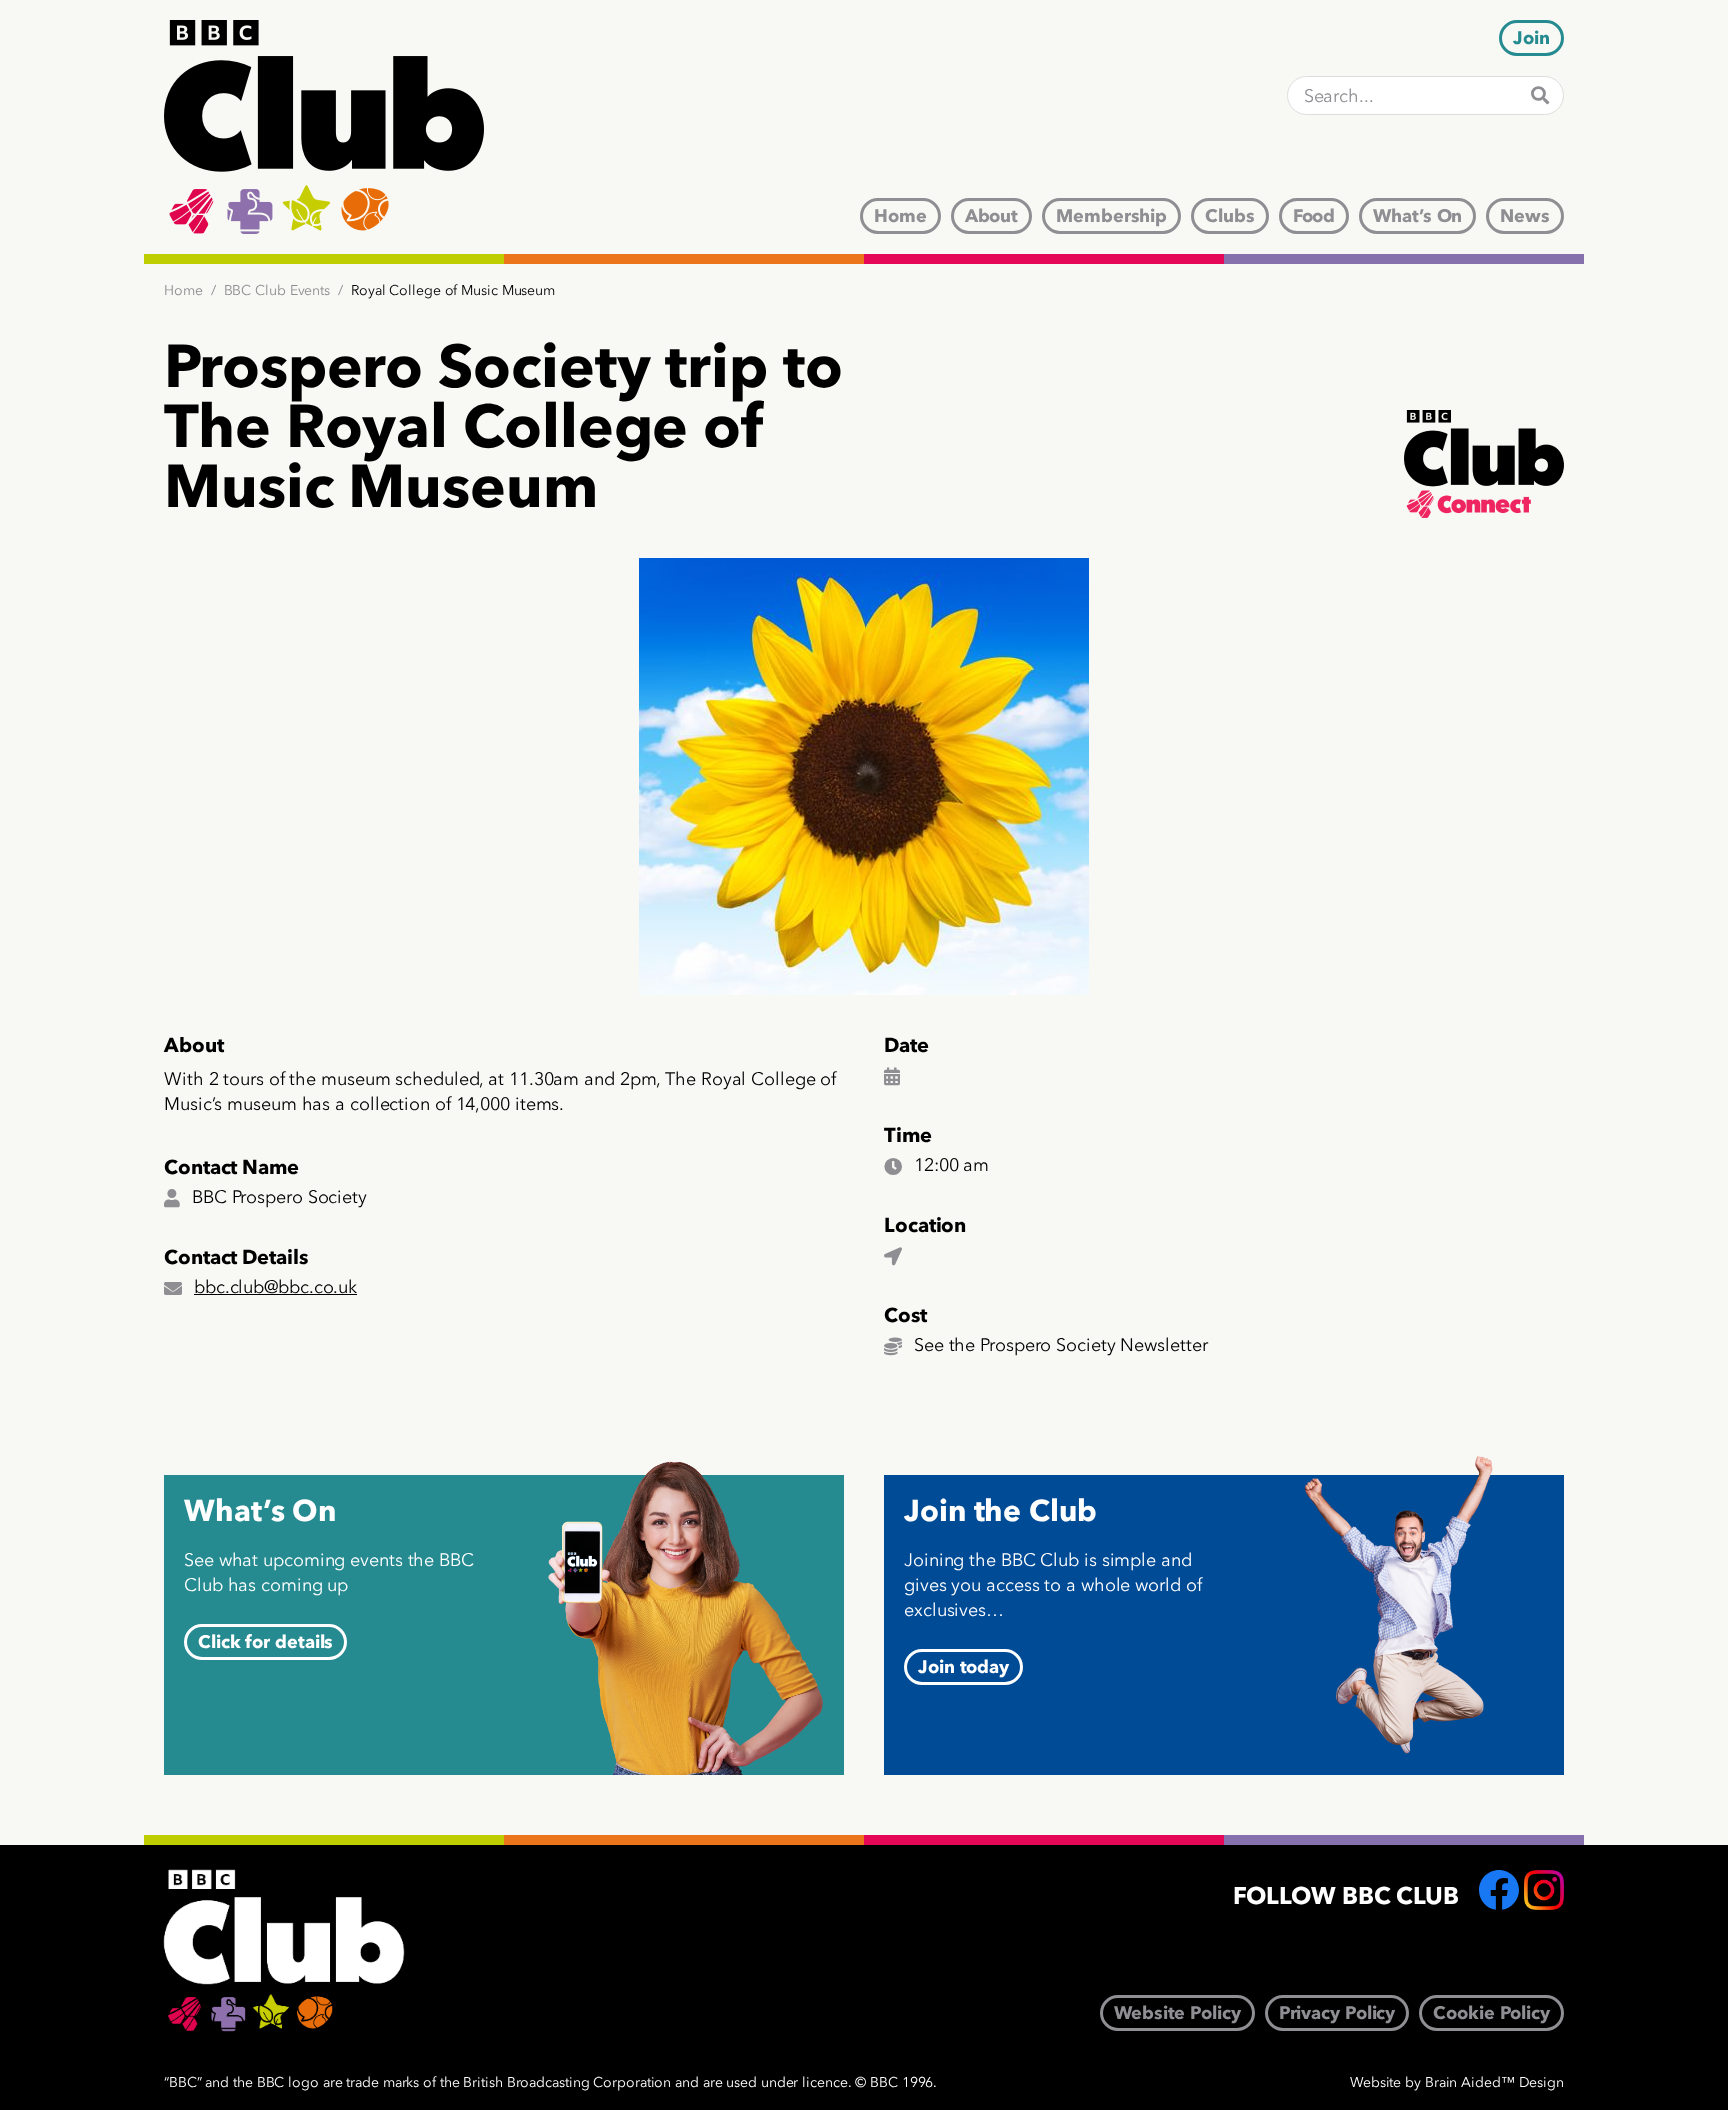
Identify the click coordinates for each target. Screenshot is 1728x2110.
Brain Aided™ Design (1494, 2082)
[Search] (1540, 95)
